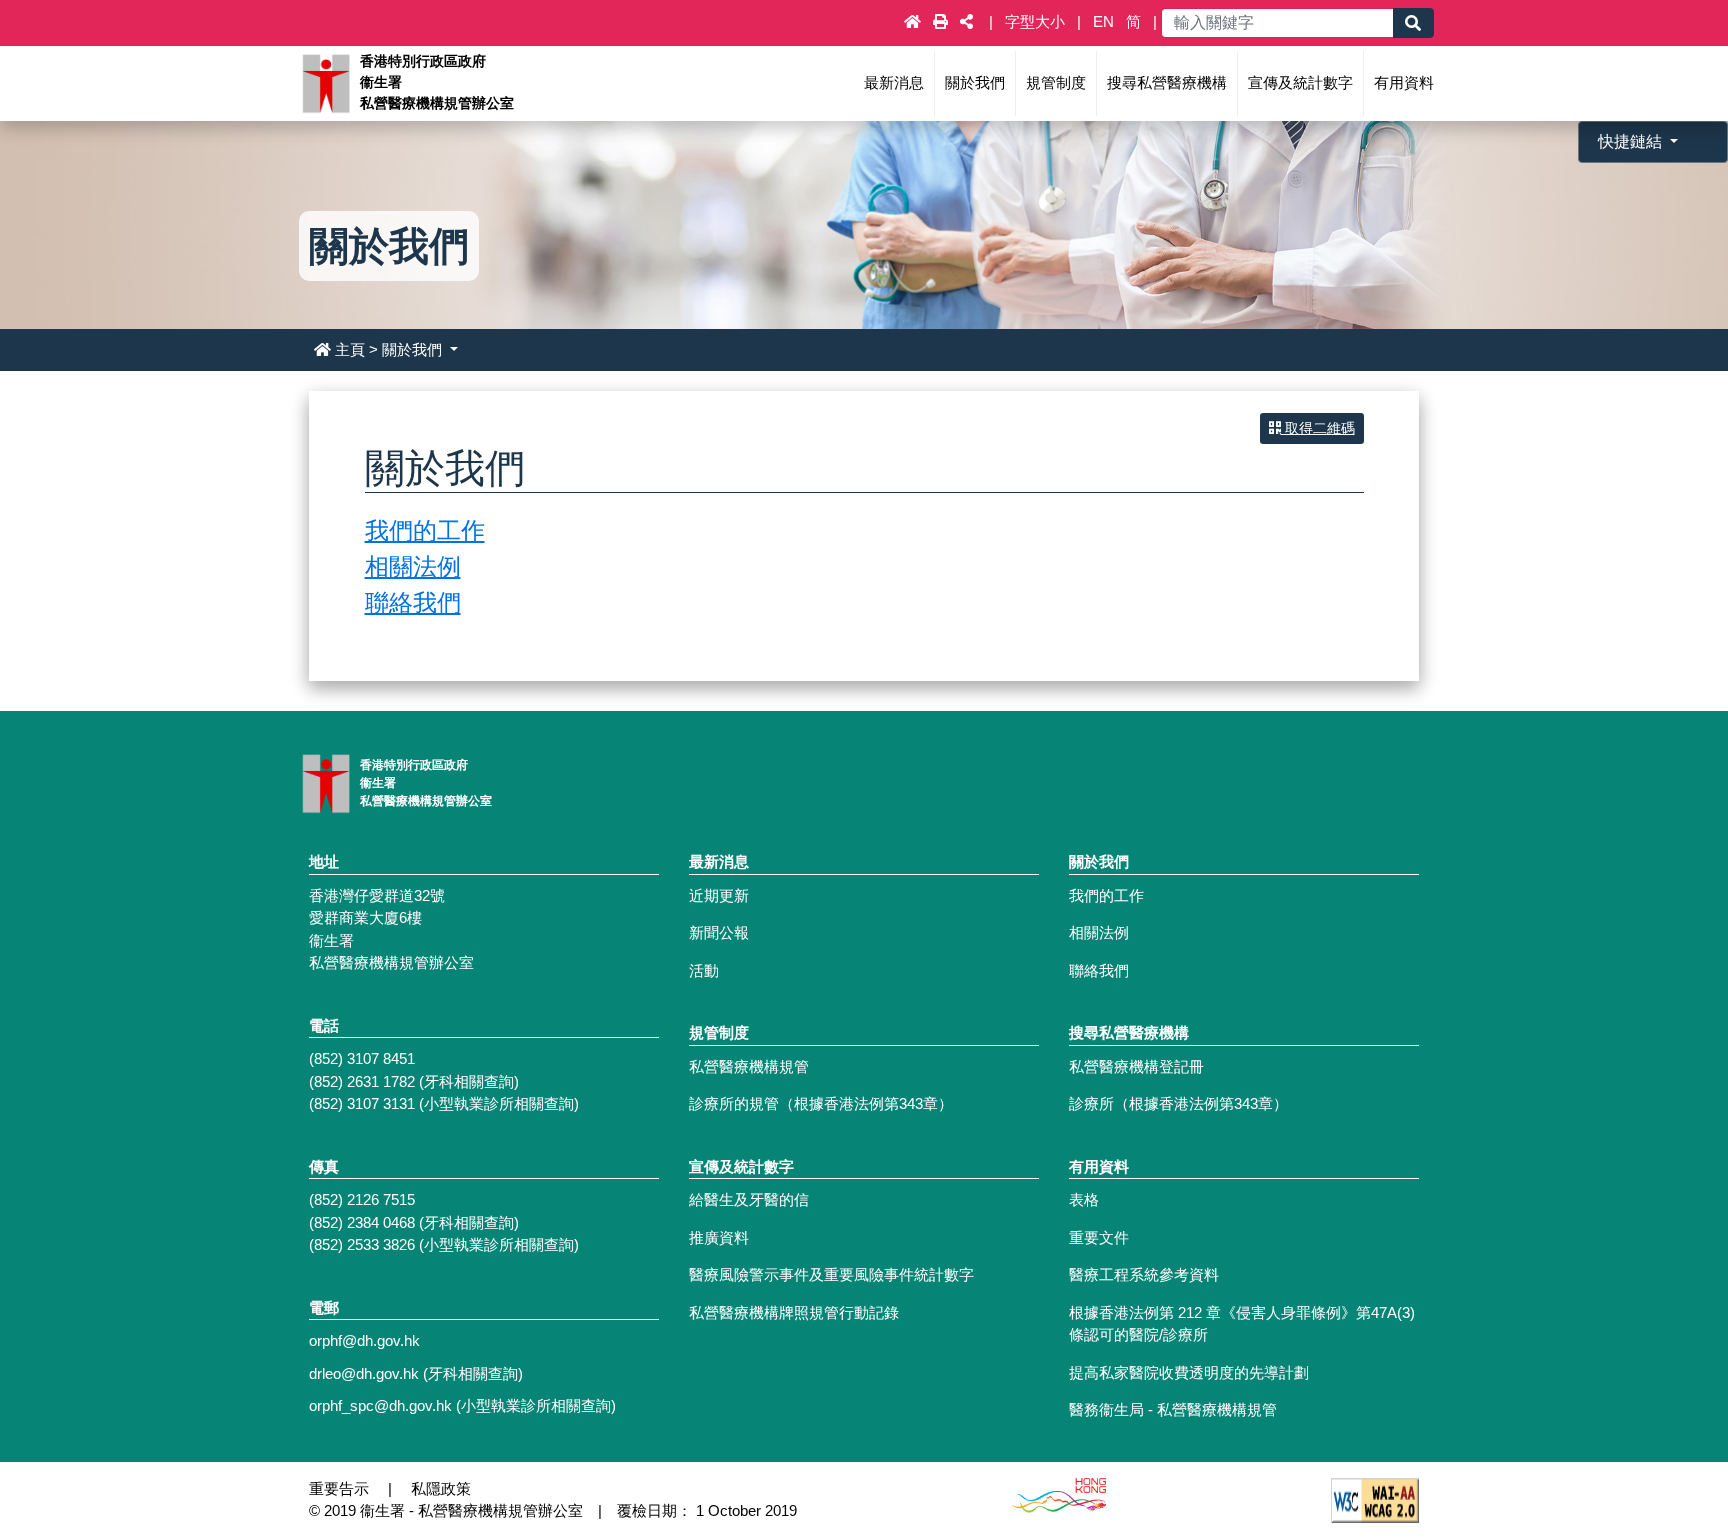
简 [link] (1133, 21)
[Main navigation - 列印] (942, 21)
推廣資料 (719, 1237)
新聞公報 (719, 932)
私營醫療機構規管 (749, 1066)
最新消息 (894, 82)
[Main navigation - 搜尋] (1413, 23)
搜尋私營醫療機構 (1167, 82)
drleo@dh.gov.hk (364, 1373)
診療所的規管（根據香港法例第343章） (821, 1103)
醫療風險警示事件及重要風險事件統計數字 (831, 1274)
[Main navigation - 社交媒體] (966, 21)
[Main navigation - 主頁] (914, 21)
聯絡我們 (413, 602)
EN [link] (1103, 21)
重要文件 (1099, 1237)
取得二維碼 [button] (1318, 428)
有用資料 (1404, 82)
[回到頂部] (1662, 1453)
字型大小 (1037, 21)
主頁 (350, 349)
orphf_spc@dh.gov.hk (380, 1405)
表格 (1084, 1199)
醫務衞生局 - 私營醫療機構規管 (1173, 1409)
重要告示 (339, 1488)
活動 (704, 970)
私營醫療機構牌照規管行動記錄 (794, 1312)
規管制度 (1056, 82)
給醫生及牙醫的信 (749, 1199)
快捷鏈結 (1632, 141)
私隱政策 (441, 1488)
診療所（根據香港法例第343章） (1178, 1103)
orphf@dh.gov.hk (364, 1340)
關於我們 (975, 82)
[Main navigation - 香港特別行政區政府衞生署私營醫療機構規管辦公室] (325, 81)
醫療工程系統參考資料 (1144, 1274)
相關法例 (413, 566)
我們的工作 (425, 530)
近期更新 (719, 895)
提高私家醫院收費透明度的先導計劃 (1189, 1372)
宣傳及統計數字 (1300, 82)
